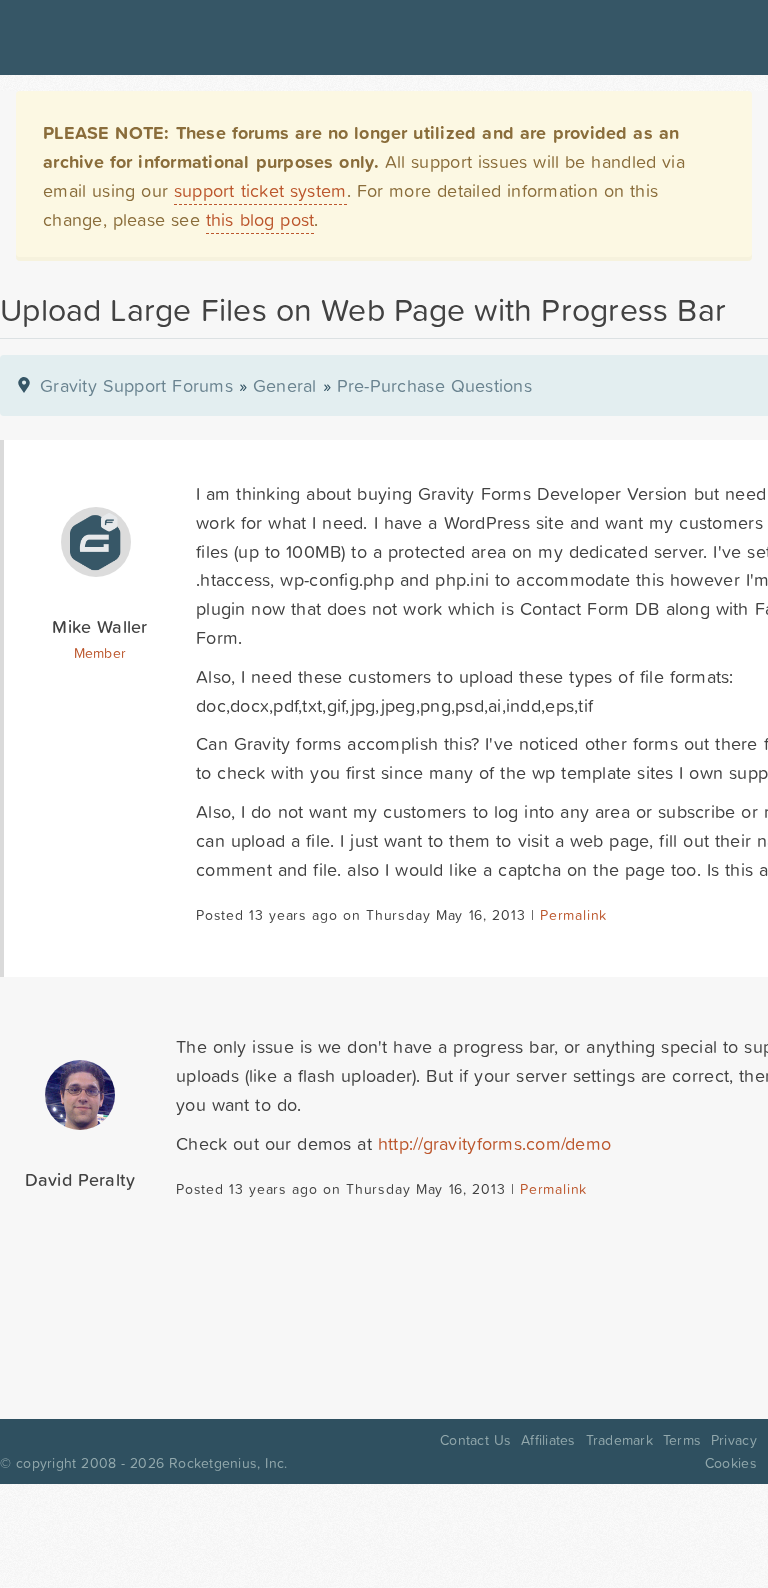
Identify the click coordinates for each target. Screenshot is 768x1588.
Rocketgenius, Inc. (228, 1463)
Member (100, 653)
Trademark (619, 1440)
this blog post (260, 219)
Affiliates (548, 1440)
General (285, 385)
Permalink (573, 915)
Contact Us (475, 1440)
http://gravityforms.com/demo (494, 1143)
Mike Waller (99, 626)
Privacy (734, 1440)
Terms (682, 1440)
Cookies (731, 1463)
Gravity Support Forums (136, 385)
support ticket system (260, 190)
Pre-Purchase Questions (434, 385)
